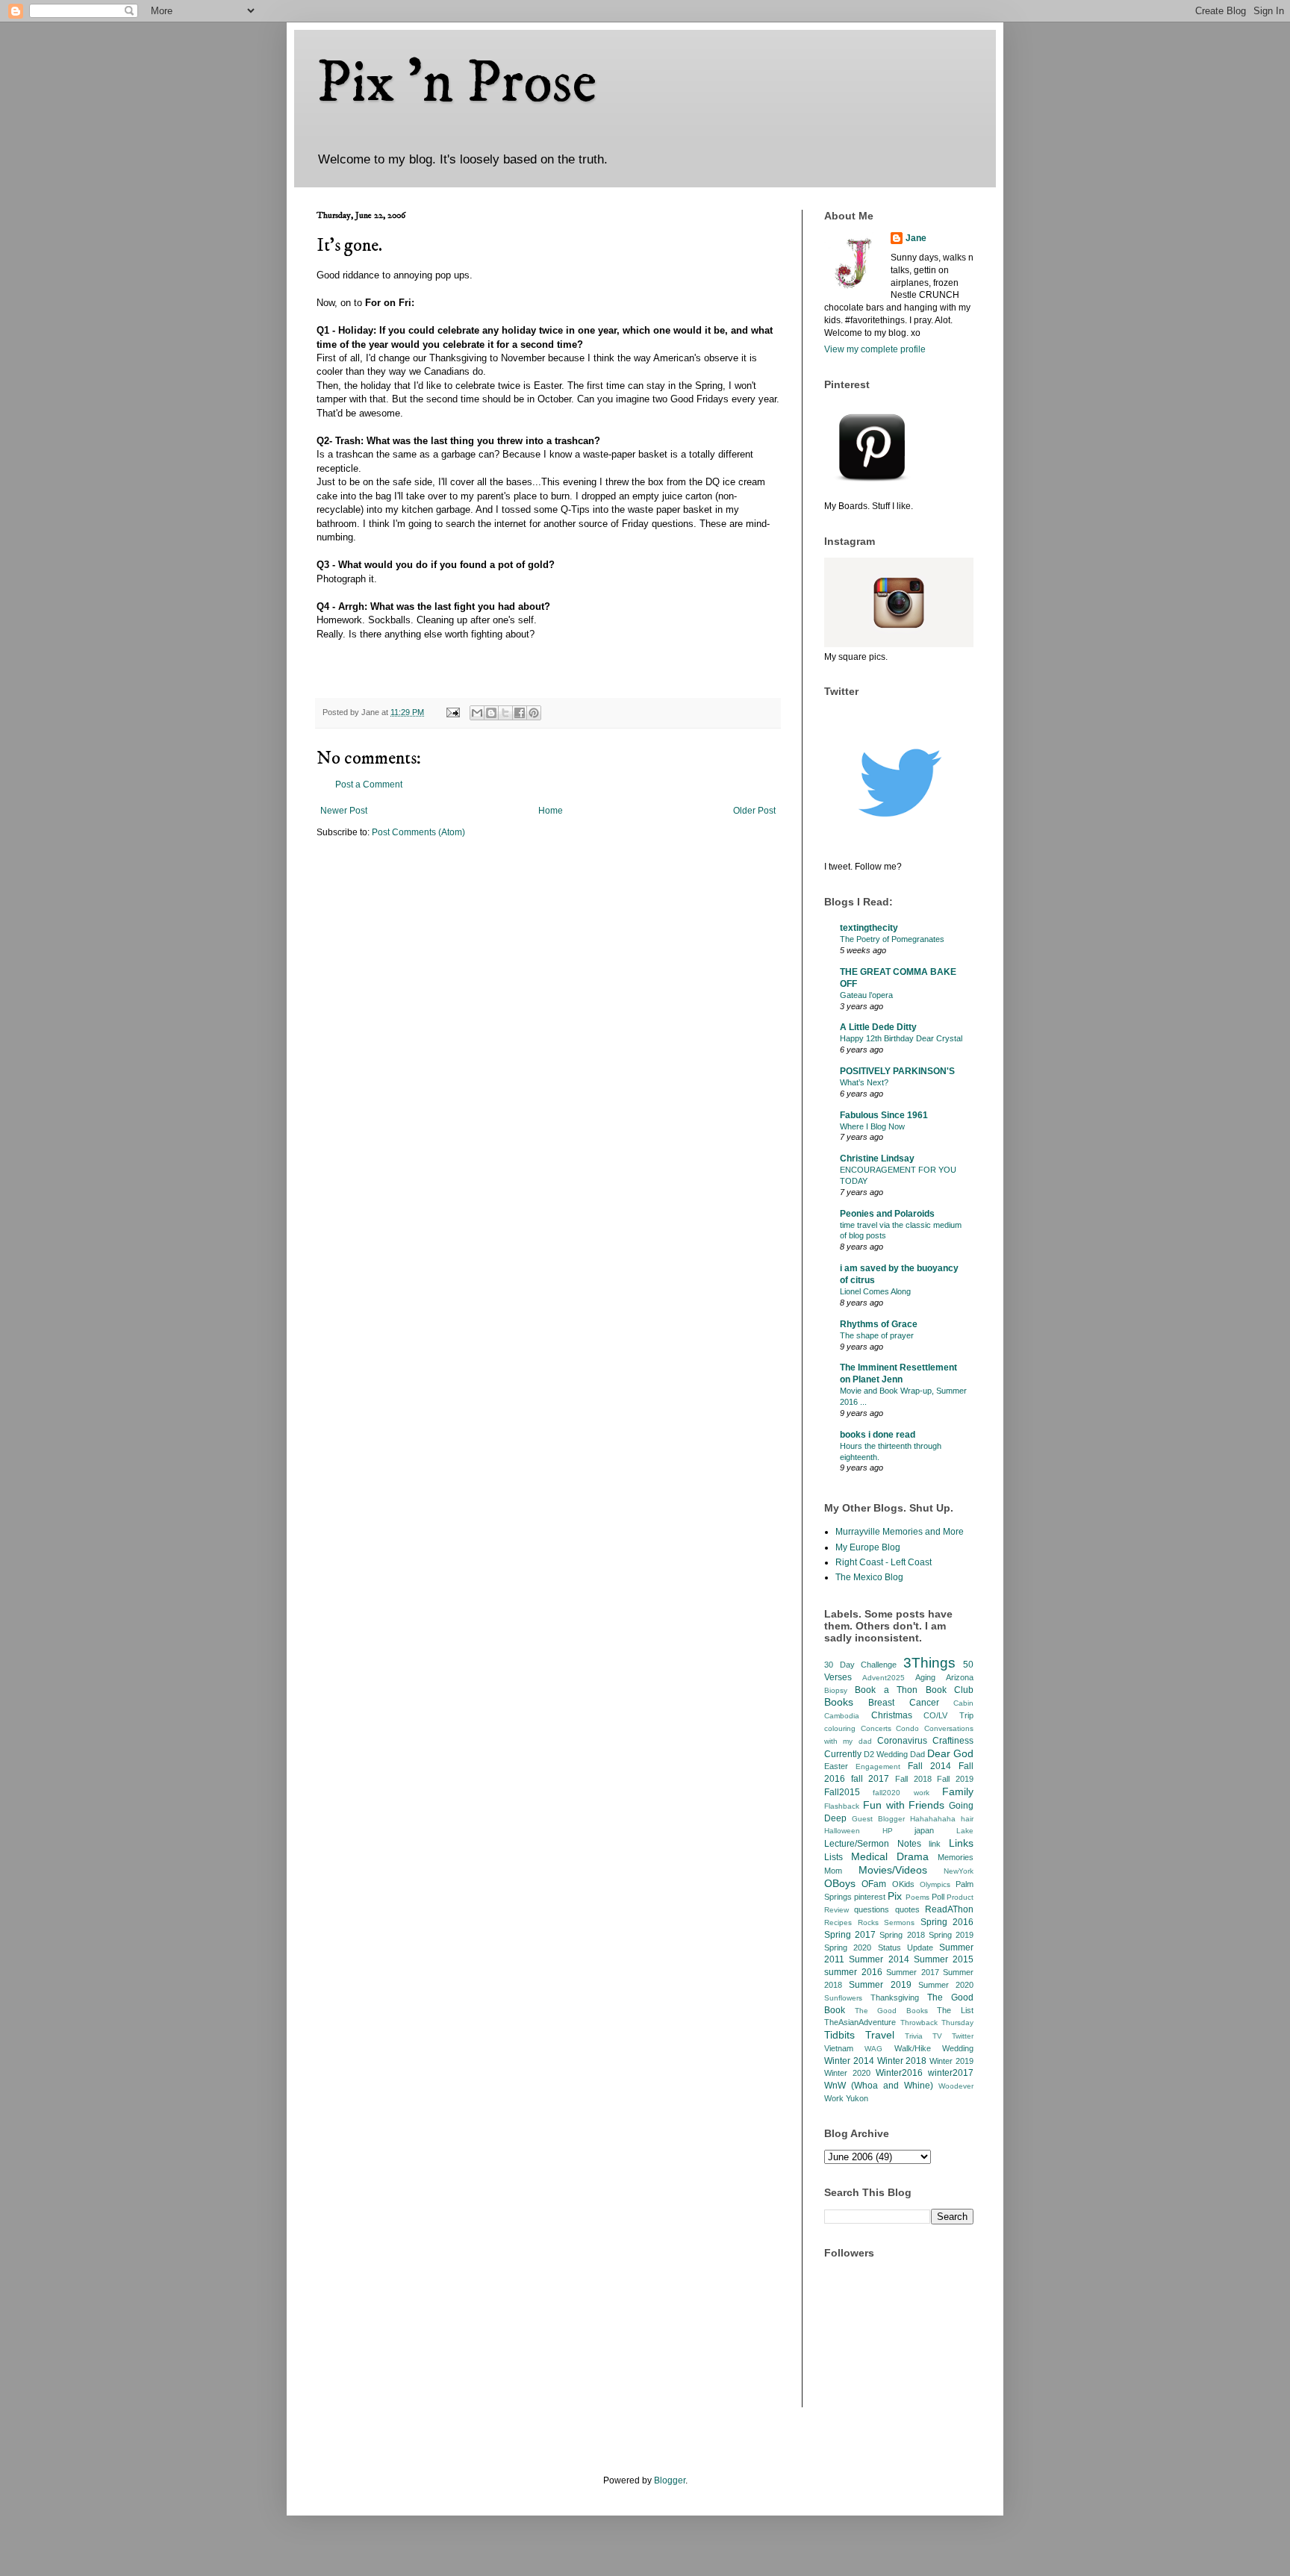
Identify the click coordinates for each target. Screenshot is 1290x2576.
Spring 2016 (947, 1922)
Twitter (963, 2036)
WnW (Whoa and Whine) (879, 2086)
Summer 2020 (946, 1985)
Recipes (838, 1922)
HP (888, 1831)
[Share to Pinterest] (534, 713)
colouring (840, 1728)
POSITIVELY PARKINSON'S (897, 1071)
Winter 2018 (902, 2061)
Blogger (670, 2480)
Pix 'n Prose (457, 84)
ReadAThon (949, 1909)
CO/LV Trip (948, 1715)
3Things (929, 1663)
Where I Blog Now (872, 1126)
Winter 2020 (847, 2073)
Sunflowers (843, 1998)
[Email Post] (452, 712)
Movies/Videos (893, 1870)
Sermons (899, 1922)
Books (839, 1702)
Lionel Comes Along (875, 1291)
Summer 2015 (944, 1959)
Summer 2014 (879, 1959)
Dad (917, 1754)
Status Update (906, 1947)
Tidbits (839, 2035)
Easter (836, 1766)
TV (937, 2036)
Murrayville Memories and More (900, 1532)
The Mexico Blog (869, 1577)
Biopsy (836, 1690)
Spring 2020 (848, 1947)
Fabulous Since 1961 (884, 1115)
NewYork (959, 1871)
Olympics (935, 1884)
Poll (938, 1897)
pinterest (870, 1897)
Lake (965, 1831)
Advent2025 (884, 1678)
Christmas (892, 1715)
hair (967, 1819)
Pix (895, 1896)
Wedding (958, 2048)
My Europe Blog (868, 1547)
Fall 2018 (913, 1779)
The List (955, 2010)
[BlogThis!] (491, 713)
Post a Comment (369, 785)
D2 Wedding (886, 1754)
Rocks (868, 1922)
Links (961, 1843)
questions (872, 1909)
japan (924, 1830)
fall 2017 (870, 1779)
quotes (907, 1909)
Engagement (878, 1766)
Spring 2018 (902, 1935)
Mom (833, 1871)
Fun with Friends (904, 1805)
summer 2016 (853, 1972)
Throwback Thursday (937, 2023)
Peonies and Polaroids (887, 1214)
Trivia (914, 2036)
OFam (874, 1884)
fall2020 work (901, 1793)
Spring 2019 (951, 1935)
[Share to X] (505, 713)
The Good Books (891, 2011)
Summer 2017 (913, 1972)
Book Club (950, 1690)
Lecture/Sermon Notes (873, 1844)
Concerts (876, 1728)
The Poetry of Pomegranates (892, 939)
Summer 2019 (880, 1985)
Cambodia (842, 1716)
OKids (903, 1884)
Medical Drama (890, 1856)
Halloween (842, 1831)
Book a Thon (886, 1690)
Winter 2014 (849, 2061)
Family (958, 1791)
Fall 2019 (955, 1779)
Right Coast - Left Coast (884, 1562)
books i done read (878, 1435)
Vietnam (839, 2048)
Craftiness (953, 1741)
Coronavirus (902, 1741)
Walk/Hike (913, 2048)
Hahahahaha (933, 1819)
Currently (843, 1754)
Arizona (960, 1677)
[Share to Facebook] (520, 713)
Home (551, 811)
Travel (880, 2035)
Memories (956, 1857)
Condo (907, 1728)
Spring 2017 (850, 1935)
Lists (833, 1857)
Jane (916, 238)
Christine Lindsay (877, 1158)
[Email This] (477, 713)
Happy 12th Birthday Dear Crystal (901, 1038)
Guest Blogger (878, 1819)
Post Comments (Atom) (418, 832)
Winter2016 (899, 2073)
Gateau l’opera (866, 995)
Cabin (963, 1703)
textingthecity (869, 928)
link (935, 1844)
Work (834, 2098)
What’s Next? (864, 1082)
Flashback (842, 1806)
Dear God (950, 1753)
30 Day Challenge (860, 1665)
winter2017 (951, 2073)
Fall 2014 (929, 1766)
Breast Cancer (903, 1703)
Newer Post (344, 811)
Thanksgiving (895, 1998)
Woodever (956, 2086)
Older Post (754, 811)
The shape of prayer (877, 1335)
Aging (925, 1677)
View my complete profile (875, 349)
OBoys (840, 1883)
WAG (873, 2049)
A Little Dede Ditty (878, 1027)
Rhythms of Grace (879, 1324)
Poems (917, 1897)
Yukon (857, 2098)
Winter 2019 (951, 2061)
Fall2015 (842, 1792)
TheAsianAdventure (860, 2022)
